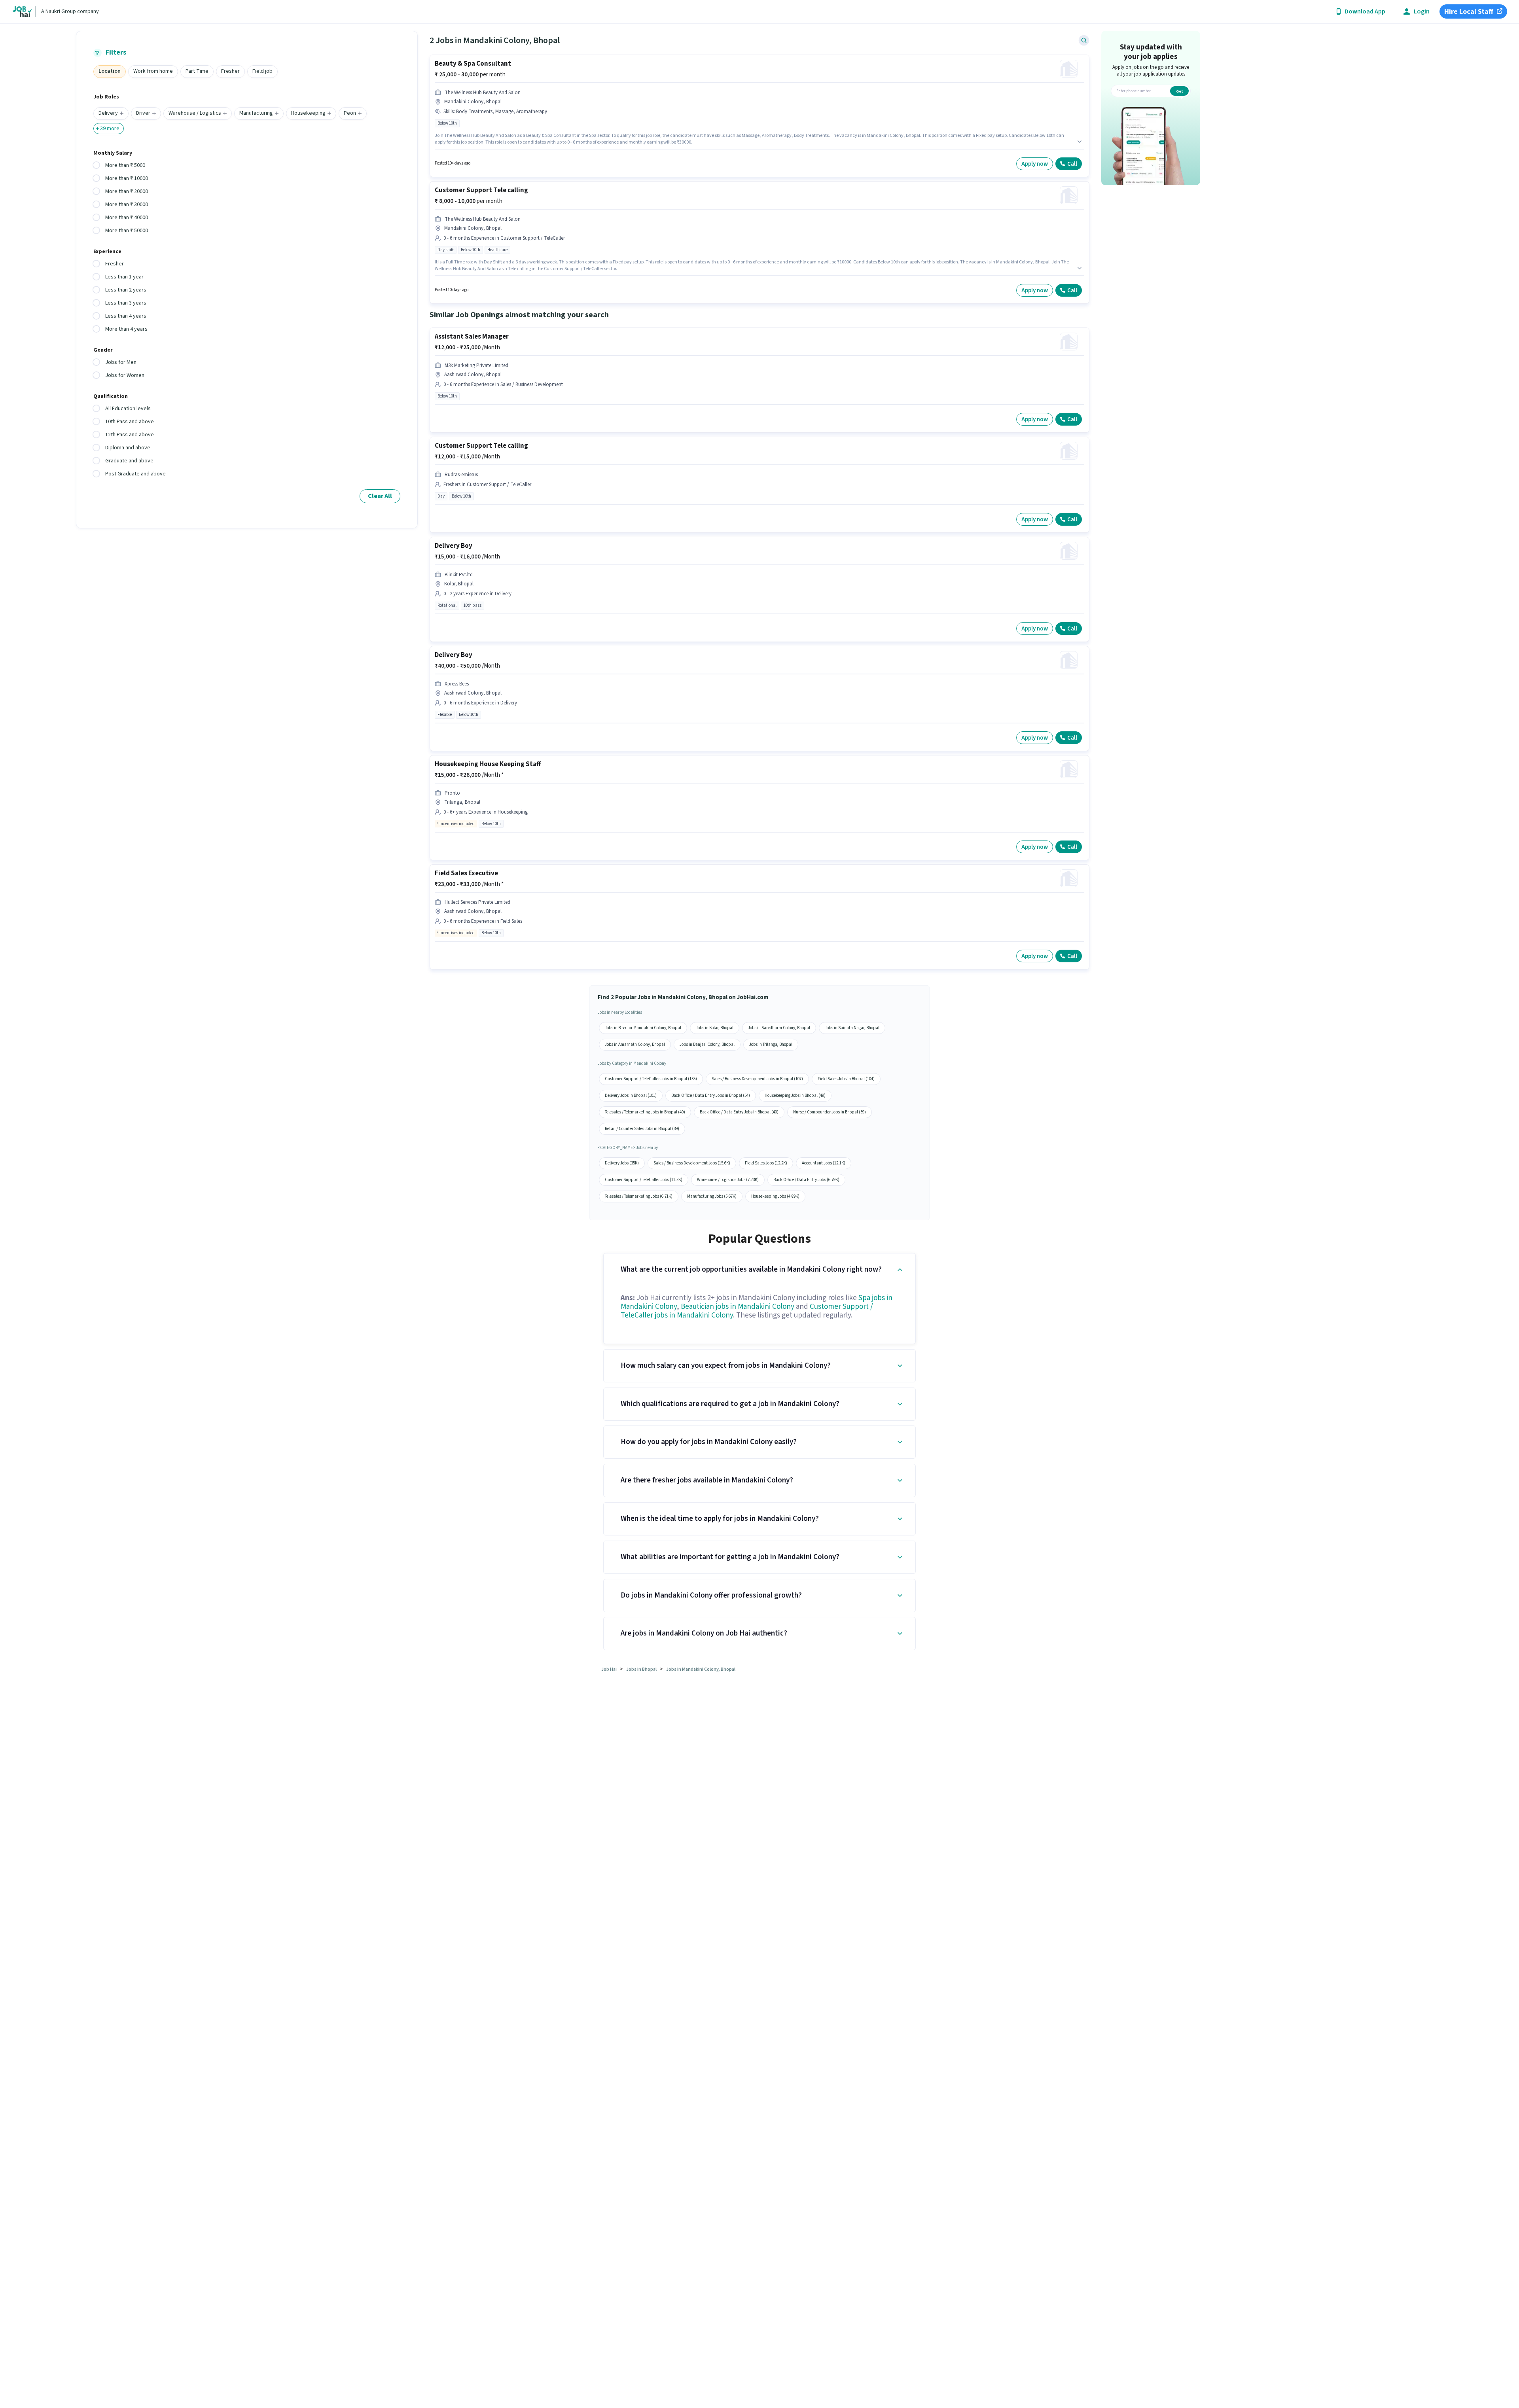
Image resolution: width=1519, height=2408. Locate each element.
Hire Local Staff (1469, 12)
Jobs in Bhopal (641, 1669)
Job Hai (609, 1669)
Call (1072, 164)
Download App (1365, 12)
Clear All (380, 496)
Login (1422, 12)
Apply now (1035, 164)
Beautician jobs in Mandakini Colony (738, 1307)
